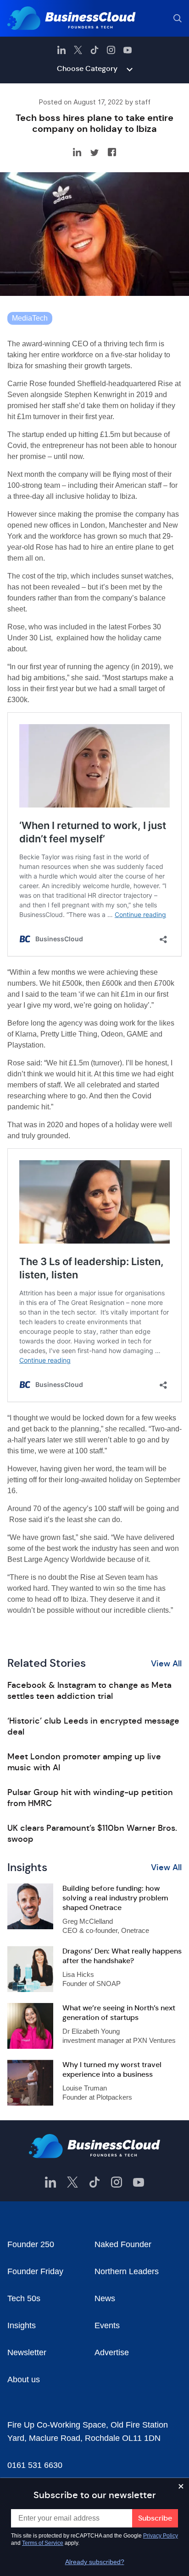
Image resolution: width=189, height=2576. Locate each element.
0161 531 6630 (35, 2465)
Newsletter (27, 2352)
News (105, 2298)
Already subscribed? (95, 2562)
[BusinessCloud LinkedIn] (61, 50)
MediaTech (30, 318)
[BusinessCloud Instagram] (111, 50)
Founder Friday (35, 2271)
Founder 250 (31, 2244)
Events (107, 2325)
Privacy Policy (161, 2536)
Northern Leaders (127, 2271)
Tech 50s (24, 2298)
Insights (22, 2325)
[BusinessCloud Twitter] (78, 50)
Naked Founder (123, 2244)
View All (166, 1664)
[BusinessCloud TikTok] (94, 50)
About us (24, 2380)
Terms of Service (43, 2543)
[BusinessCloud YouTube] (128, 50)
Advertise (112, 2352)
